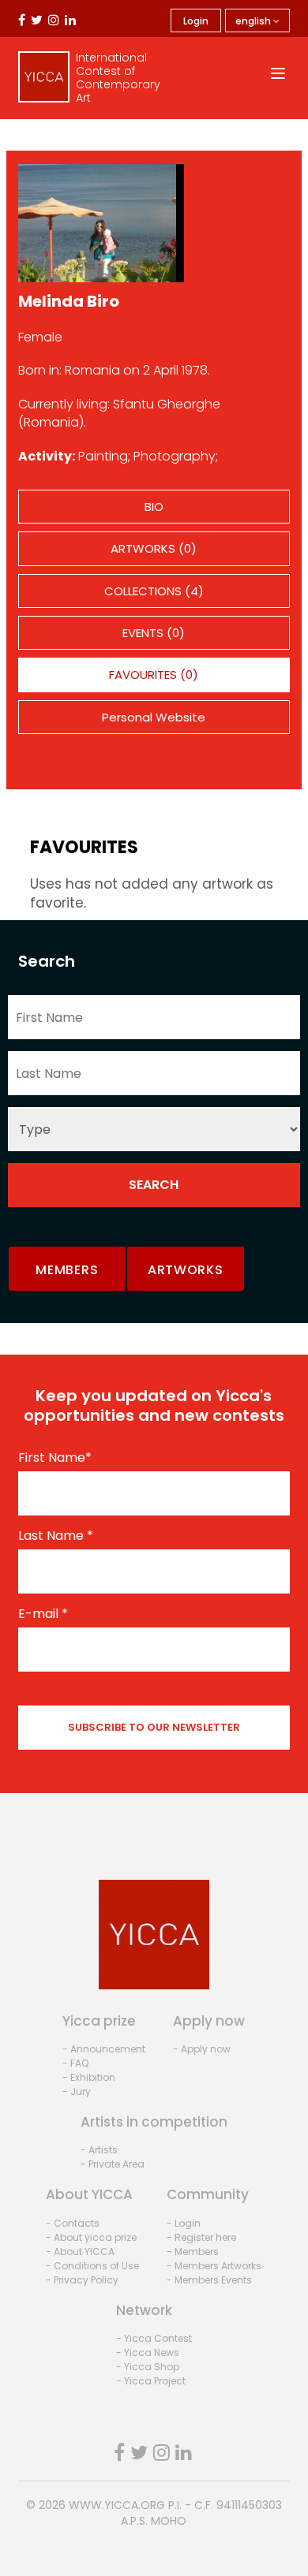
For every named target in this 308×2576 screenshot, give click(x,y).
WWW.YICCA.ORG (117, 2505)
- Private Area (113, 2164)
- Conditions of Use (92, 2266)
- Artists (99, 2150)
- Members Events (209, 2280)
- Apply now (202, 2049)
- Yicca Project (151, 2381)
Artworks (186, 1270)
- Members (193, 2252)
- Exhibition (89, 2077)
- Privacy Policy (82, 2280)
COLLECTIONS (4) (154, 591)
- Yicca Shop (148, 2367)
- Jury (77, 2091)
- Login (184, 2223)
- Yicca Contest (154, 2338)
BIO (154, 507)
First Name (55, 1458)
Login (196, 21)
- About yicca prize (91, 2237)
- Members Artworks (214, 2266)
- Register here (201, 2237)
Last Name (56, 1536)
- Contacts (73, 2223)
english (254, 21)
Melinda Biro (69, 301)
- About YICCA (80, 2252)
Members (67, 1270)
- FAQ (75, 2063)
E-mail (43, 1614)
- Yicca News (148, 2352)
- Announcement (104, 2049)
